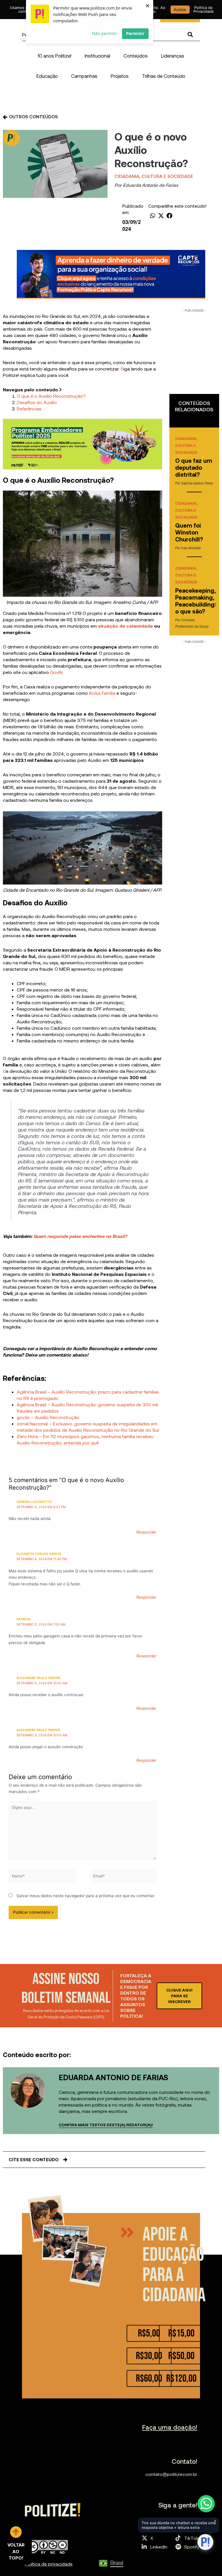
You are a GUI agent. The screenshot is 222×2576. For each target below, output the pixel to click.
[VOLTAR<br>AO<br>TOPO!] (16, 2532)
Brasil (117, 2563)
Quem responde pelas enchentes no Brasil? (80, 1236)
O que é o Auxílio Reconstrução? (51, 396)
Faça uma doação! (170, 2427)
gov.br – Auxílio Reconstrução (48, 1417)
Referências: (29, 409)
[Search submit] (190, 35)
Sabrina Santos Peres (197, 483)
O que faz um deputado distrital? (194, 467)
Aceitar (180, 10)
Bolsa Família (102, 693)
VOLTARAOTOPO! (16, 2551)
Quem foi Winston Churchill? (189, 532)
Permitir (135, 33)
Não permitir (105, 33)
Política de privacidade (49, 2564)
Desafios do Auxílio (37, 402)
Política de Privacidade (204, 9)
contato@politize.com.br (171, 2474)
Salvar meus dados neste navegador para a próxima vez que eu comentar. (86, 1896)
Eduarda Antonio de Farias (150, 185)
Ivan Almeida (191, 548)
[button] (97, 56)
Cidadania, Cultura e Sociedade (154, 176)
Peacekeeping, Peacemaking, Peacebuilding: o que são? (196, 601)
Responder (146, 1532)
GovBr (56, 672)
